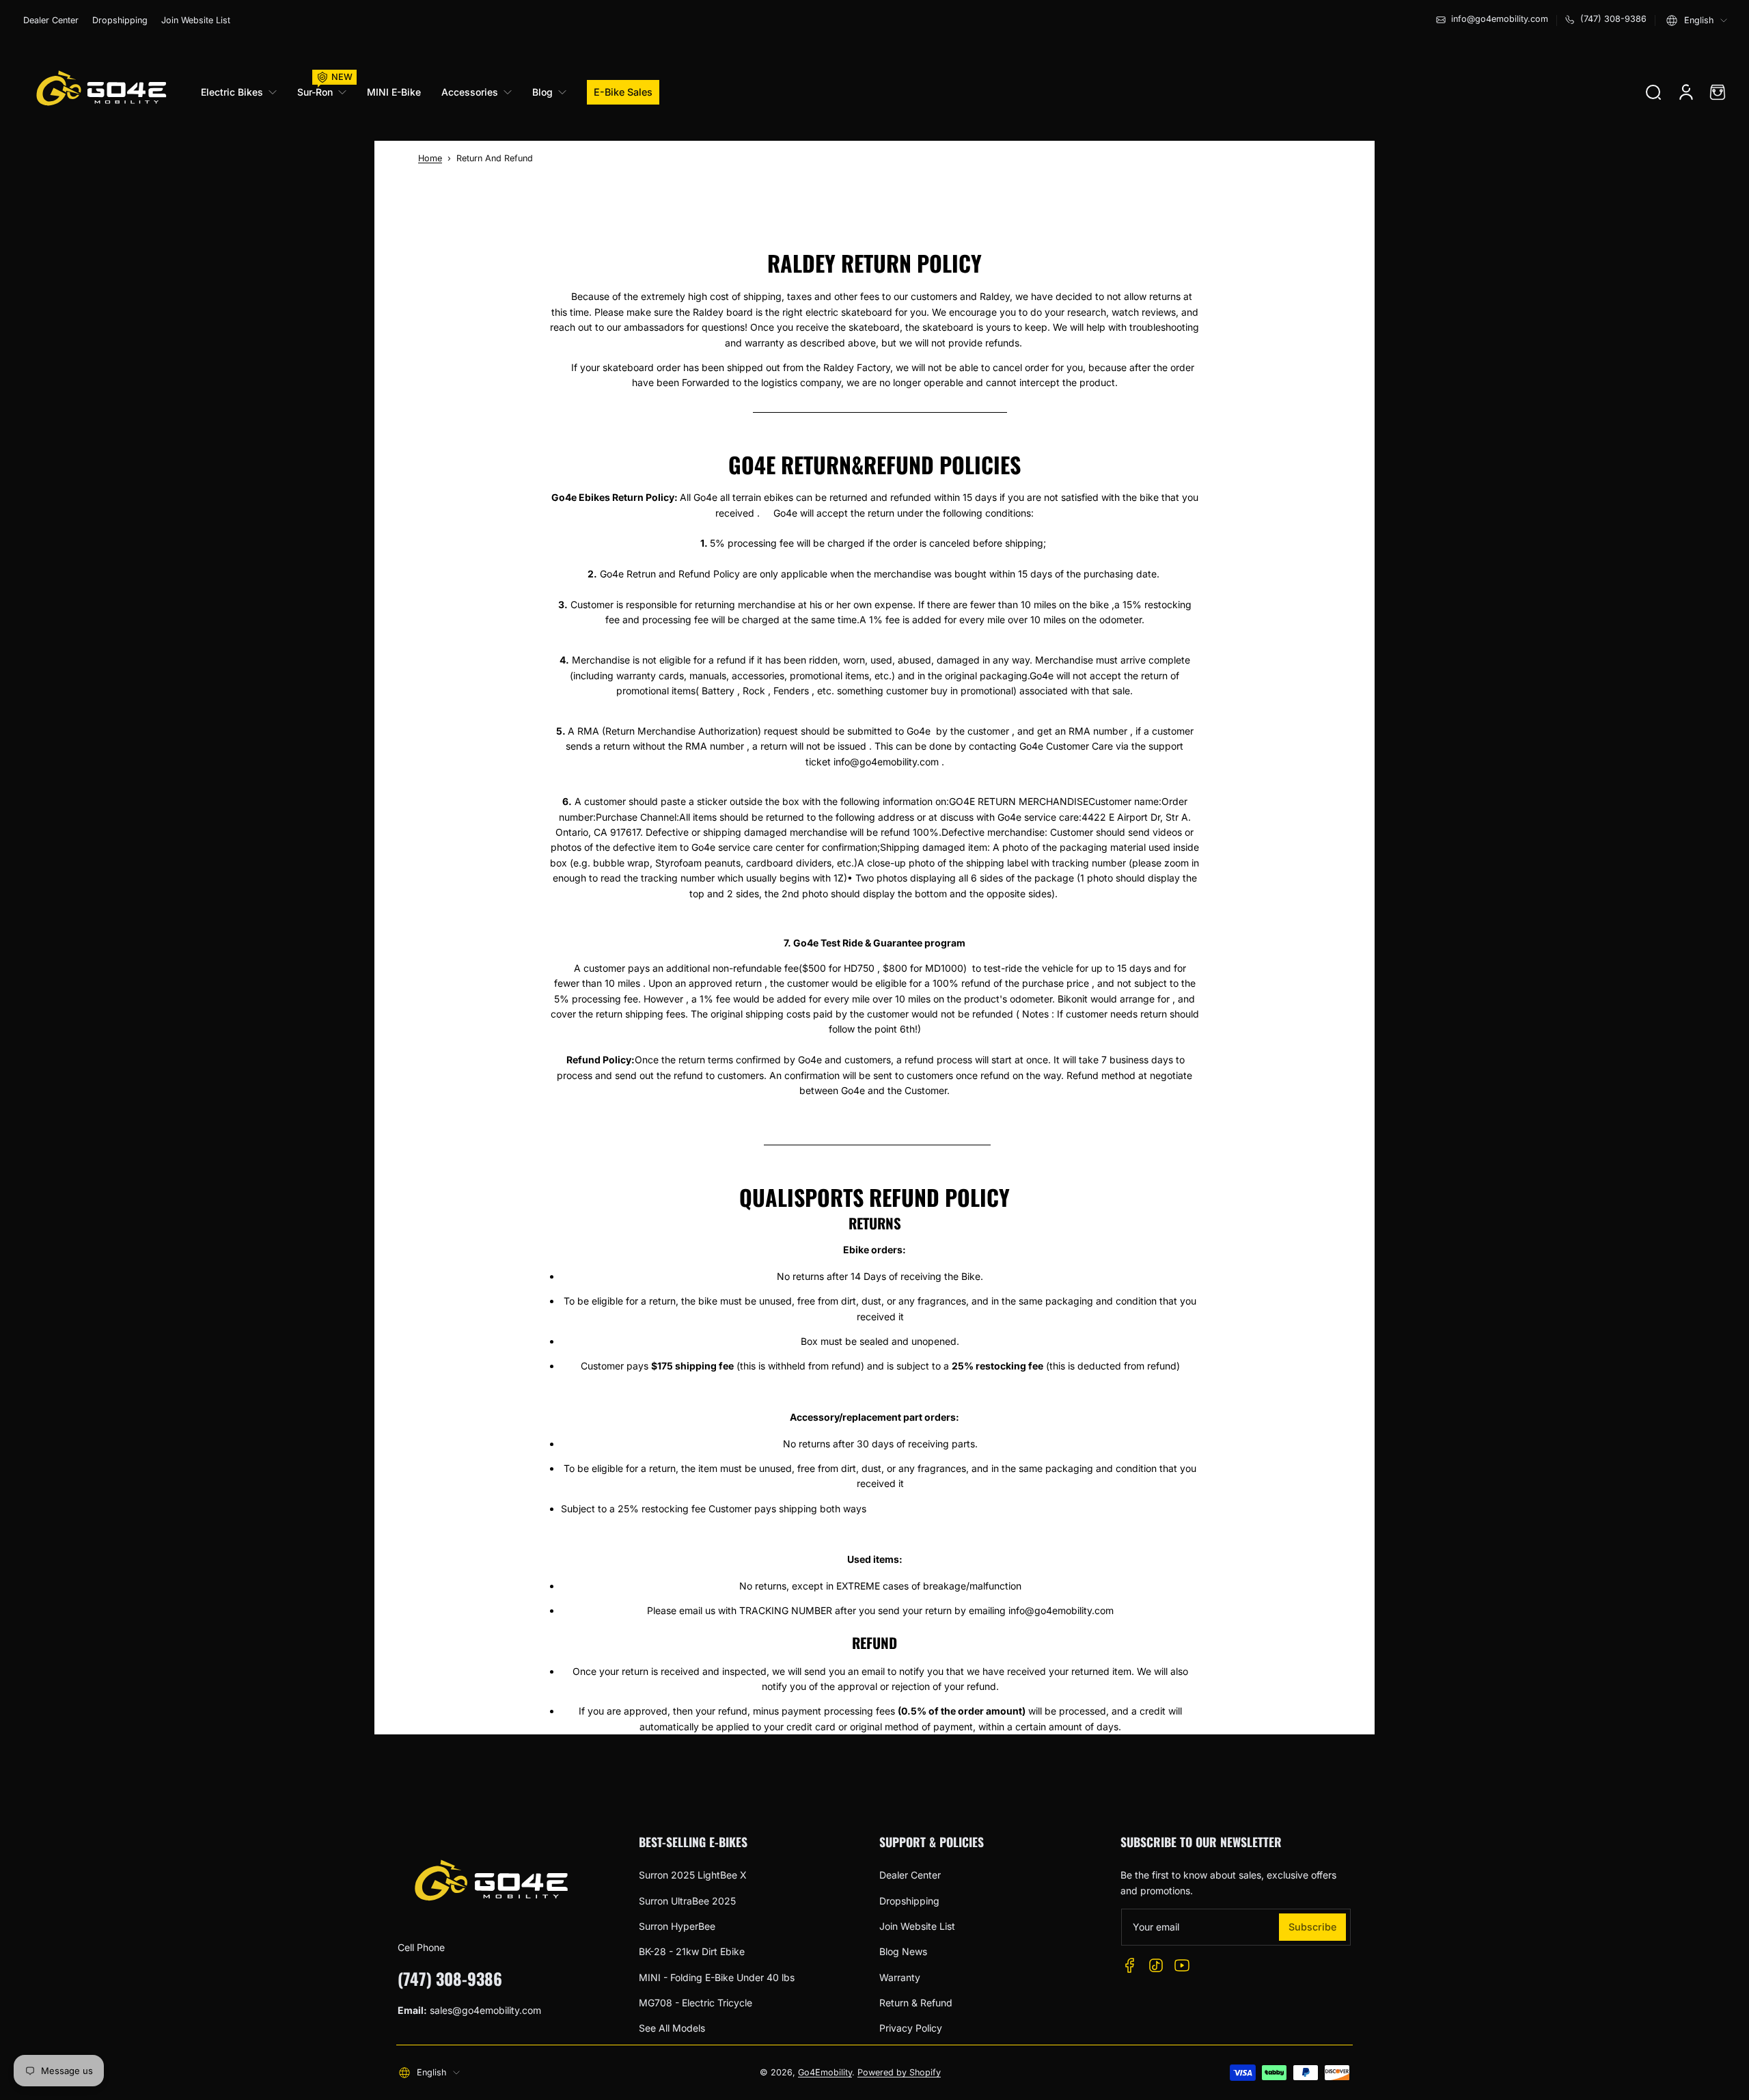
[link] (244, 92)
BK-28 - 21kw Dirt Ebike (692, 1951)
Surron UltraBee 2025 (687, 1901)
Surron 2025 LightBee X (693, 1875)
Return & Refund (916, 2003)
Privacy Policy (911, 2028)
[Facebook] (1130, 1965)
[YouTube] (1182, 1965)
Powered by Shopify (899, 2072)
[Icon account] (1686, 92)
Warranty (900, 1977)
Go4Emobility (825, 2072)
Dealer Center (51, 20)
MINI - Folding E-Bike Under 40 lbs (717, 1977)
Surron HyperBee (677, 1926)
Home (430, 158)
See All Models (672, 2028)
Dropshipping (120, 20)
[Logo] (100, 92)
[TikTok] (1156, 1965)
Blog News (903, 1951)
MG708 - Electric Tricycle (696, 2003)
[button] (1697, 21)
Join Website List (196, 20)
